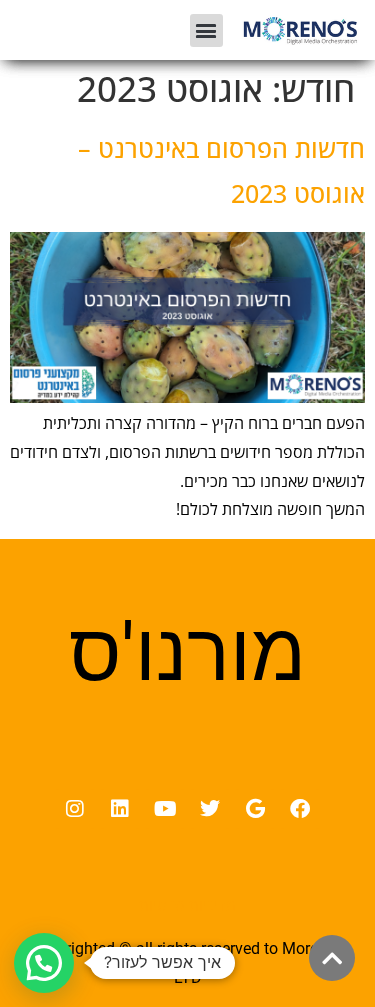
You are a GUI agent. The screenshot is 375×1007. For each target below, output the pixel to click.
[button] (206, 30)
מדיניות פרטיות (187, 905)
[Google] (255, 809)
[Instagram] (75, 809)
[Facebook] (300, 809)
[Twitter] (210, 809)
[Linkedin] (120, 809)
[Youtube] (165, 809)
